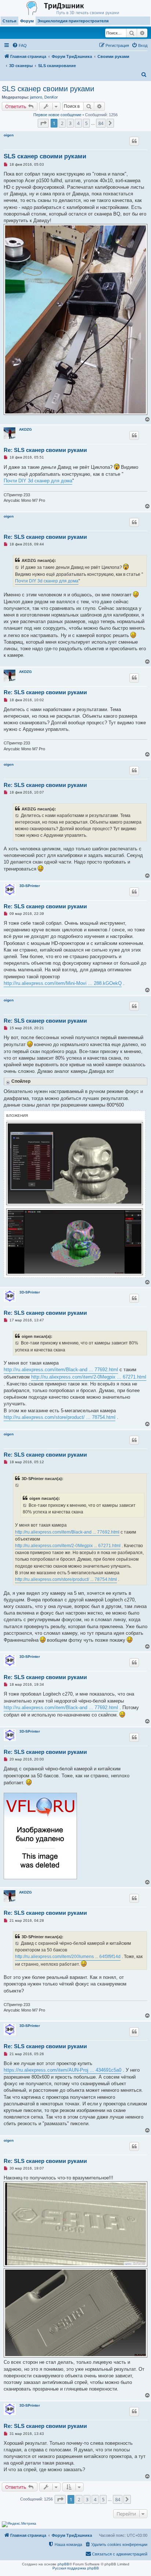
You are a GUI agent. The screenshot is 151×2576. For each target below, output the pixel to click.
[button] (43, 123)
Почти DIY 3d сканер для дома (38, 481)
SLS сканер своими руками (48, 89)
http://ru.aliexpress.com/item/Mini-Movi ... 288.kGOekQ (63, 983)
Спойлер (21, 1081)
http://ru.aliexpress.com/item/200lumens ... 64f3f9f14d (68, 1957)
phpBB (63, 2564)
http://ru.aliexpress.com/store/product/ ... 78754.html (60, 1417)
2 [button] (62, 123)
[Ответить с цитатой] (134, 141)
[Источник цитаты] (17, 567)
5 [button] (86, 123)
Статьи (10, 21)
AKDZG (25, 429)
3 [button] (70, 123)
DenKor (51, 97)
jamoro (36, 97)
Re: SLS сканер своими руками (45, 450)
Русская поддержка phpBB (76, 2568)
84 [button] (101, 123)
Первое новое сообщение (57, 115)
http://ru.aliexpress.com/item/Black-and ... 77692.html (61, 1370)
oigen (9, 135)
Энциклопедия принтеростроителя (73, 21)
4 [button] (78, 123)
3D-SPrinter (30, 886)
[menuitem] (19, 45)
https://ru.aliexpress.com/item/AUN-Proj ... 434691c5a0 (62, 2070)
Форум (27, 21)
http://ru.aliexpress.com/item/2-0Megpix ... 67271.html (89, 1377)
